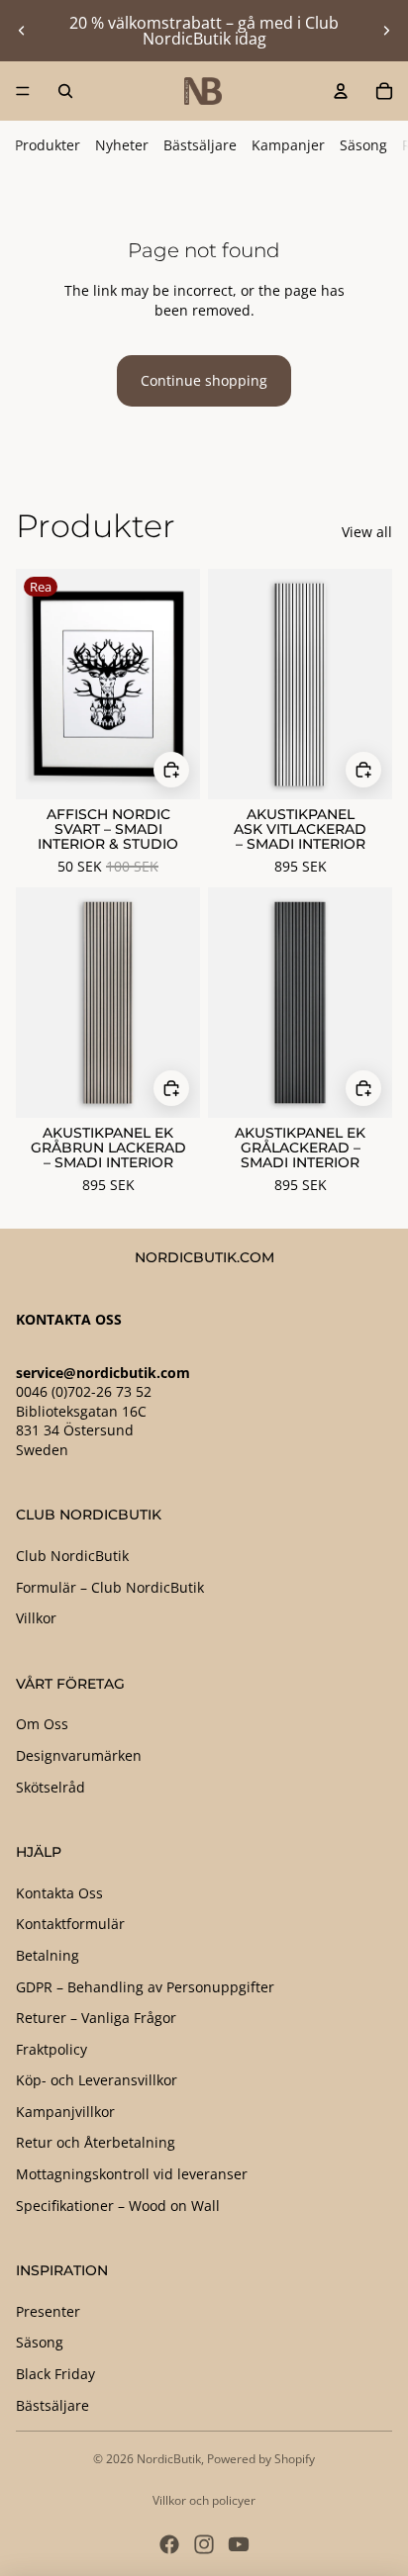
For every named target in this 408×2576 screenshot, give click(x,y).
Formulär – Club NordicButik (110, 1587)
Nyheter (122, 145)
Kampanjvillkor (65, 2112)
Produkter (48, 145)
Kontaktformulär (70, 1924)
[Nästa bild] (386, 31)
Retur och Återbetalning (96, 2142)
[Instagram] (204, 2544)
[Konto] (341, 91)
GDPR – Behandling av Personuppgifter (145, 1987)
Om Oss (42, 1724)
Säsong (363, 145)
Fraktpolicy (51, 2049)
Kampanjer (288, 145)
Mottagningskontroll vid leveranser (132, 2174)
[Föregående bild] (22, 31)
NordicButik (169, 2459)
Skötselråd (51, 1787)
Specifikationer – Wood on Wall (118, 2206)
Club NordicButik (72, 1556)
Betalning (48, 1955)
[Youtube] (239, 2544)
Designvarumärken (79, 1755)
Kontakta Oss (59, 1893)
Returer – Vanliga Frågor (96, 2018)
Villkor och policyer (204, 2500)
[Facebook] (169, 2544)
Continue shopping (204, 380)
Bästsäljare (200, 145)
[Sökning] (65, 91)
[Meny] (23, 91)
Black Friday (55, 2374)
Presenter (48, 2311)
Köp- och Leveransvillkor (97, 2080)
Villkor (36, 1618)
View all (367, 532)
